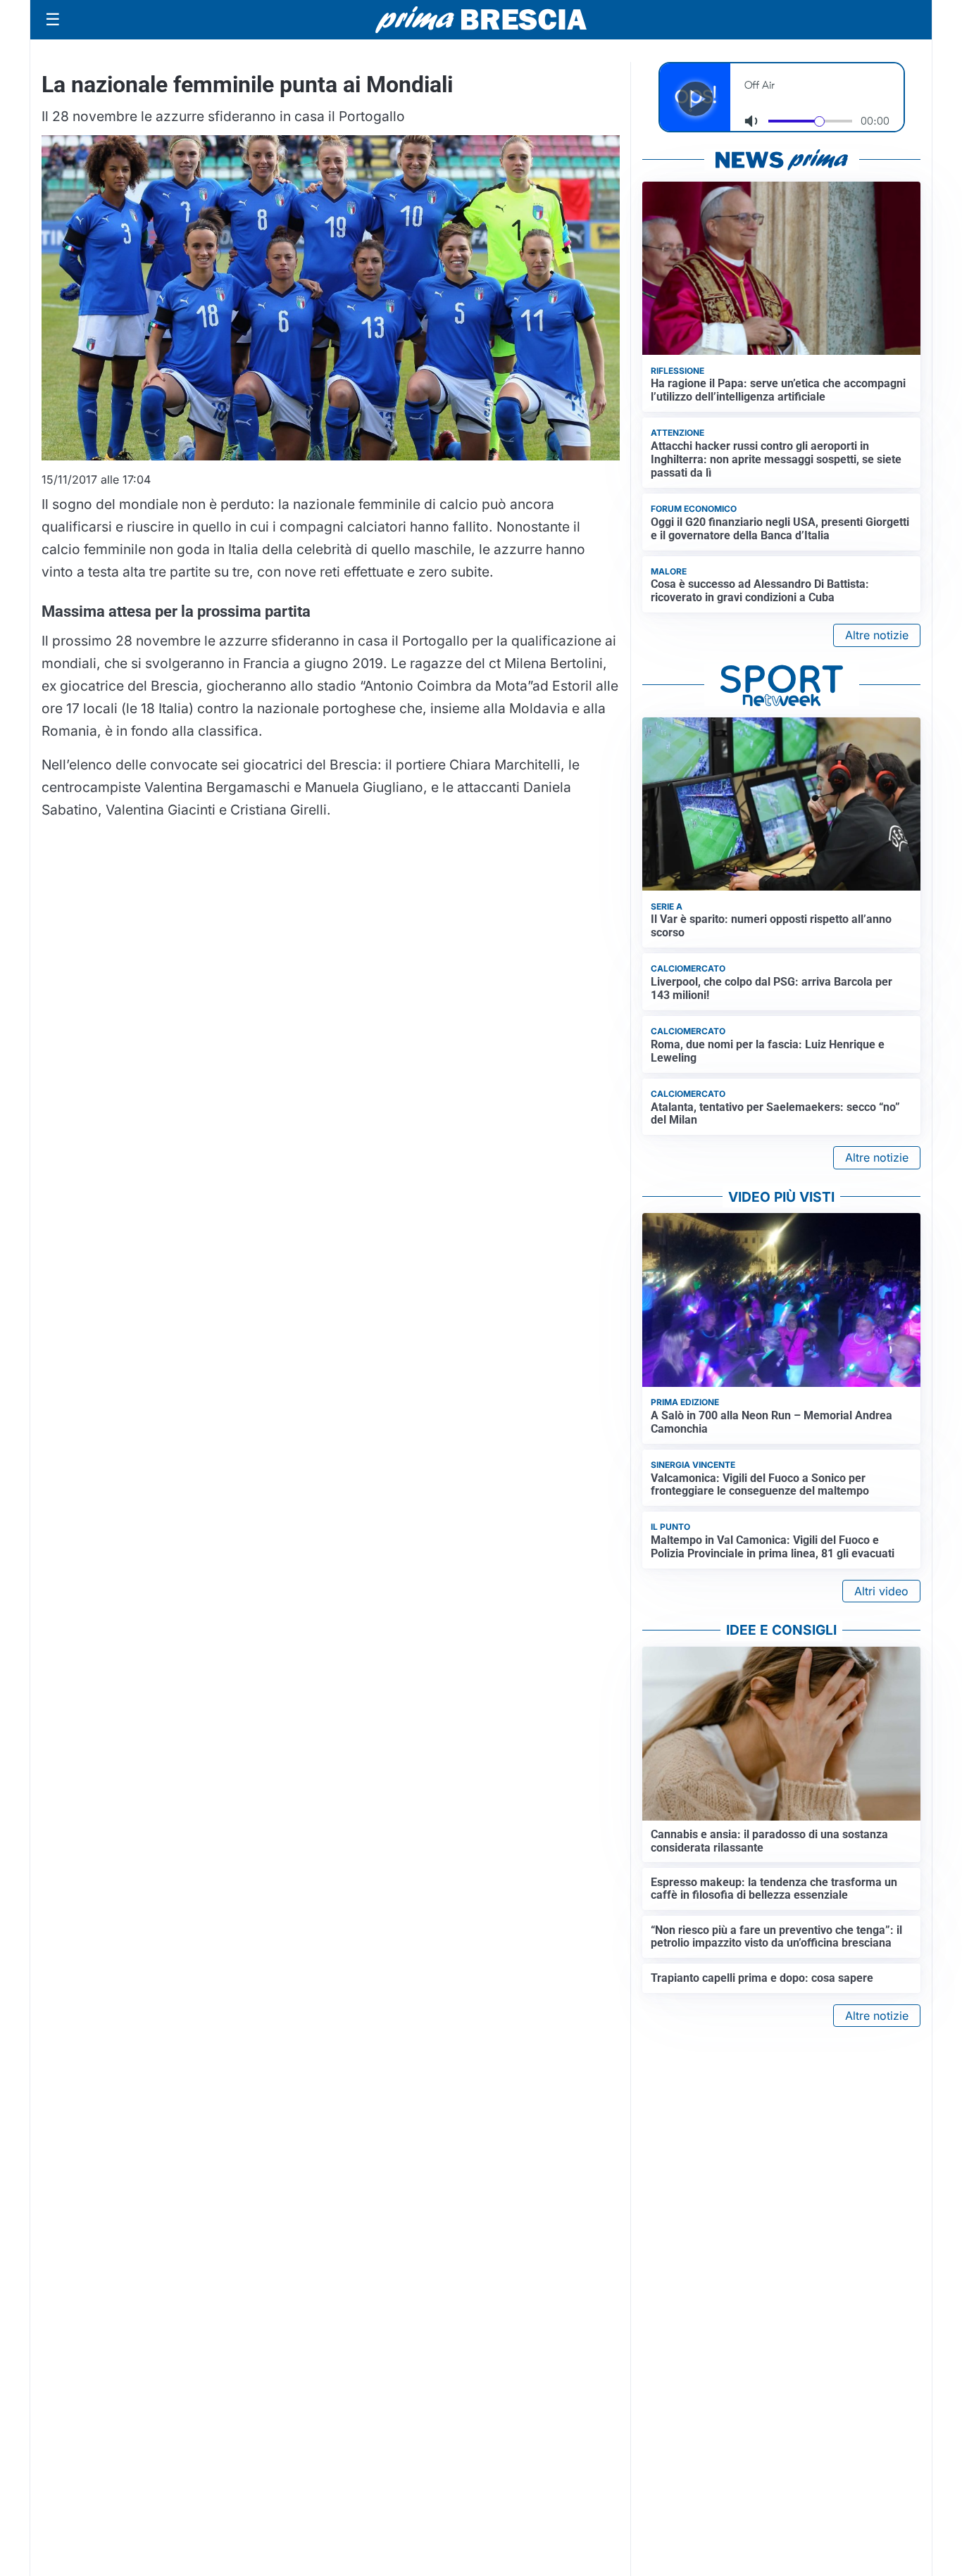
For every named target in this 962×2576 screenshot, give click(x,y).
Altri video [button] (881, 1591)
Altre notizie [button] (877, 635)
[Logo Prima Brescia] (481, 20)
